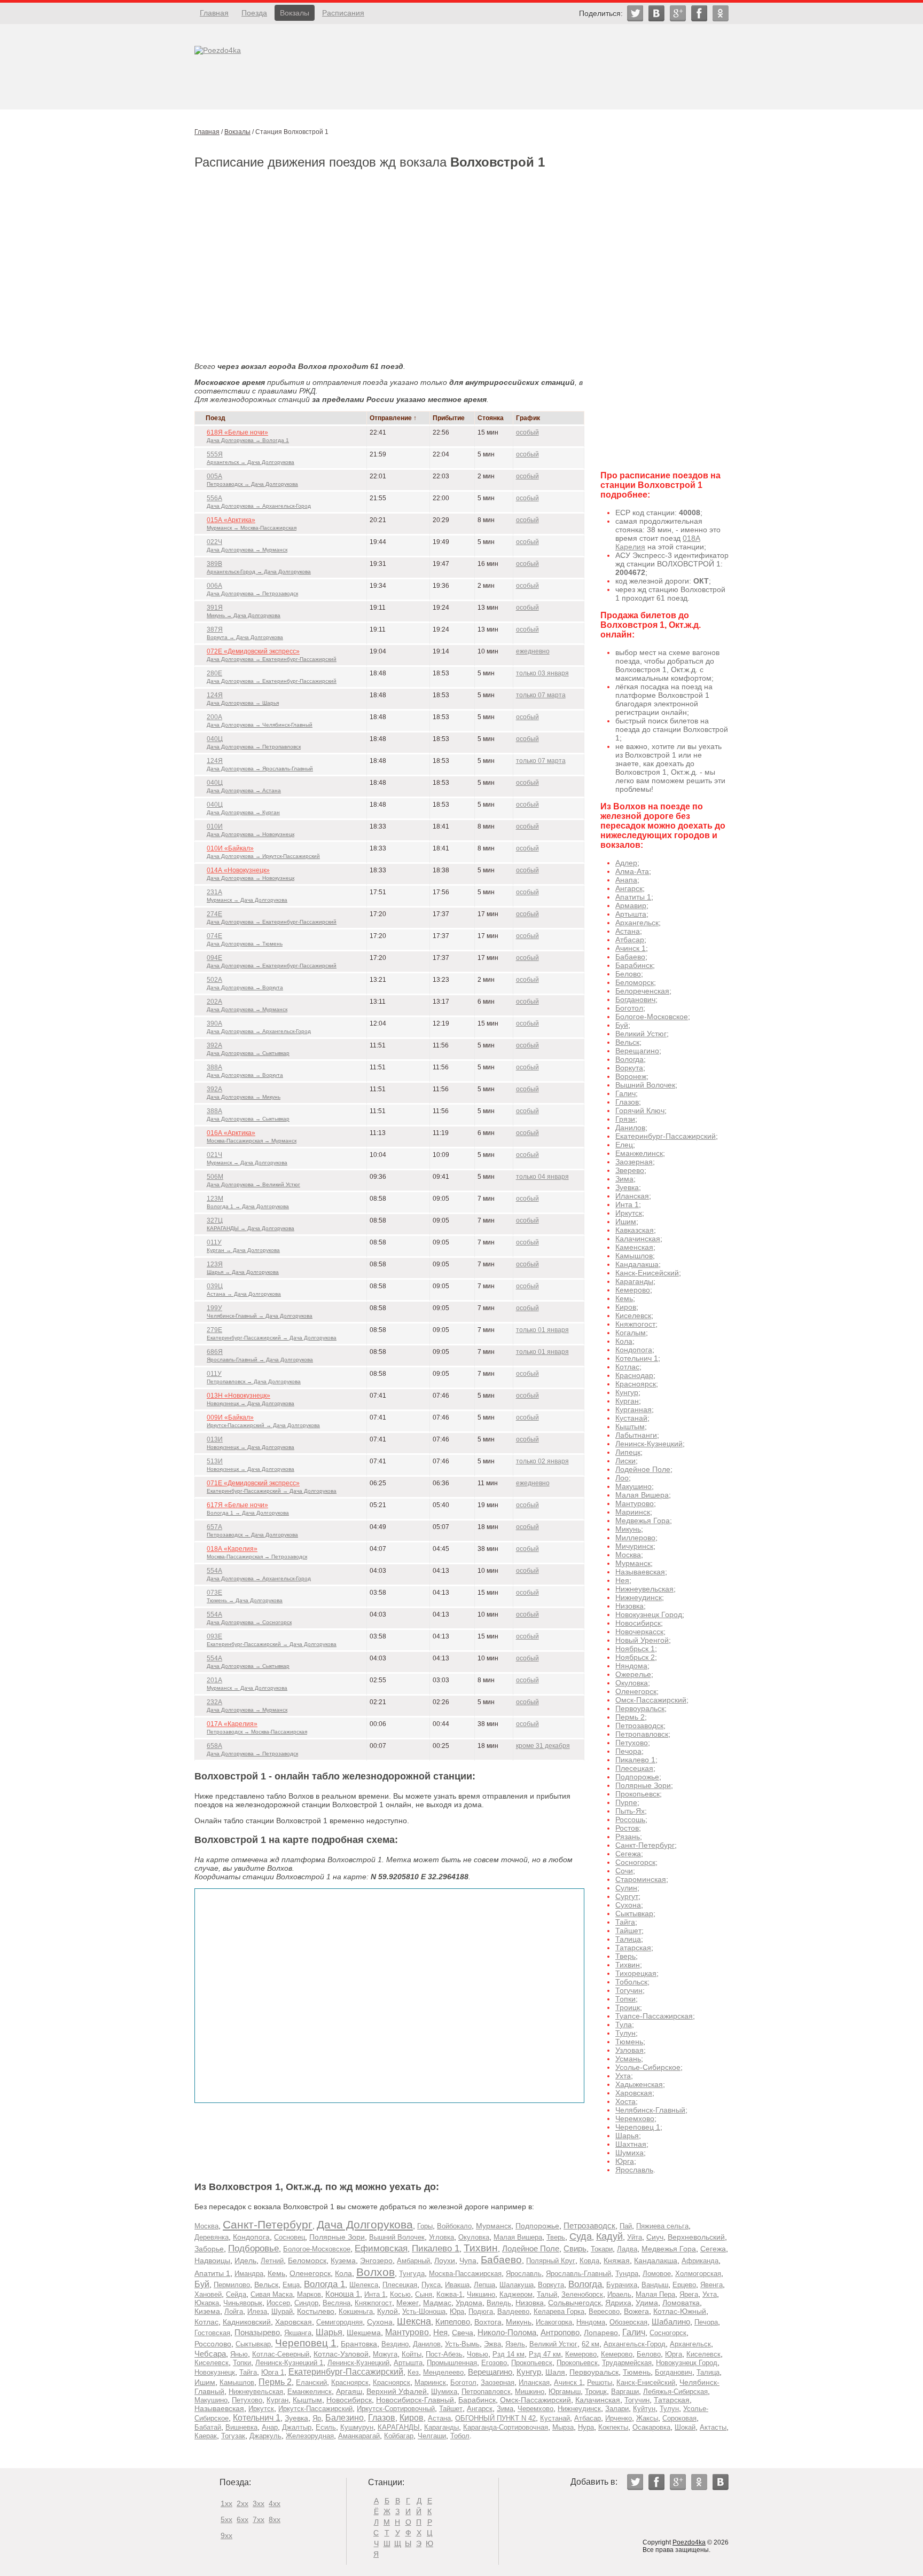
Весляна (337, 2303)
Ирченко (619, 2418)
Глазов (627, 1102)
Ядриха (618, 2303)
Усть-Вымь (462, 2344)
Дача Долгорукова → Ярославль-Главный (260, 769)
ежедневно (533, 651)
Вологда (629, 1059)
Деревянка (212, 2237)
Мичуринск (634, 1546)
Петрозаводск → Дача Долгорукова (252, 484)
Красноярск (636, 1384)
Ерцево (684, 2285)
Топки (625, 1999)
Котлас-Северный (281, 2354)
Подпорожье (637, 1777)
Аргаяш (349, 2391)
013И (215, 1439)
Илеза (257, 2311)
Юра (457, 2311)
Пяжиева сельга (662, 2226)
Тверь (625, 1956)
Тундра (627, 2274)
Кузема (343, 2261)
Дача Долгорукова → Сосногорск (249, 1622)
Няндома (631, 1666)
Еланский (311, 2382)
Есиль (326, 2427)
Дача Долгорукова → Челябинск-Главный (260, 725)
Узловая (629, 2050)
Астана (628, 931)
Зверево (630, 1170)
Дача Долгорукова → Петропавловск (254, 747)
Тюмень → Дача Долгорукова (245, 1600)
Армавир (631, 905)
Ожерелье (633, 1674)
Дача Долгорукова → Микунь (244, 1097)
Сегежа (628, 1854)
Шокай (685, 2427)
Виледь (499, 2303)
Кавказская (635, 1230)
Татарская (633, 1948)
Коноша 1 (343, 2294)
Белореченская (642, 991)
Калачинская (638, 1239)
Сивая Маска (272, 2294)
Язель (515, 2344)
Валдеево (513, 2311)
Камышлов (634, 1256)
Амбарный (413, 2261)
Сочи (624, 1871)
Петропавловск (642, 1734)
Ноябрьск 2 (635, 1657)
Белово (628, 974)
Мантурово (635, 1503)
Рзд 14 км (509, 2354)
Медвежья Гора (643, 1521)
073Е (214, 1593)
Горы (425, 2226)
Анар (270, 2427)
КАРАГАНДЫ (399, 2427)
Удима (647, 2303)
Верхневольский (696, 2237)
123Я (215, 1264)
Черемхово (635, 2118)
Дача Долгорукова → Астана (244, 790)
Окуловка (632, 1683)
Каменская (634, 1247)
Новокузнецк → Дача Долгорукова (251, 1403)
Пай (626, 2226)
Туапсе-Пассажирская (654, 2016)
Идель (245, 2261)
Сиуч (655, 2237)
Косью (400, 2294)
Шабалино (671, 2322)
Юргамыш (565, 2392)
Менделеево (443, 2372)
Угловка (441, 2237)
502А (214, 980)
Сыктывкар (634, 1913)
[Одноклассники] (721, 13)
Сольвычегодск (574, 2303)
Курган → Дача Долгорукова (243, 1250)
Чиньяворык (243, 2303)
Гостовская (212, 2333)
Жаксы (647, 2418)
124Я (215, 695)
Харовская (634, 2093)
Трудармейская (627, 2363)
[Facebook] (699, 13)
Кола (624, 1341)
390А (214, 1023)
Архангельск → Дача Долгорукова (251, 462)
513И (215, 1461)
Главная (214, 13)
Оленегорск (636, 1691)
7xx (259, 2519)
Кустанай (631, 1418)
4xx (275, 2503)
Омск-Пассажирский (651, 1700)
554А (214, 1571)
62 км (590, 2344)
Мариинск (633, 1512)
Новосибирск (638, 1623)
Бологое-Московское (652, 1017)
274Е (214, 914)
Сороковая (679, 2418)
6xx (243, 2519)
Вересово (604, 2311)
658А (214, 1746)
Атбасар (630, 940)
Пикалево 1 (635, 1760)
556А (214, 498)
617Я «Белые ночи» (237, 1505)
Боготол (629, 1008)
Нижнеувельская (644, 1589)
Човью (478, 2354)
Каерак (206, 2436)
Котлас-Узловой (341, 2354)
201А (214, 1680)
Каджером (516, 2294)
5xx (226, 2519)
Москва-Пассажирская (465, 2274)
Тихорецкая (636, 1973)
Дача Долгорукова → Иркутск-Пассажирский (263, 856)
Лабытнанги (636, 1435)
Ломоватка (681, 2303)
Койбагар (399, 2436)
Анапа (626, 880)
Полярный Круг (551, 2261)
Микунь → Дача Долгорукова (244, 615)
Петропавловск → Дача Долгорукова (254, 1381)
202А (214, 1002)
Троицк (628, 2007)
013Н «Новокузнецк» (238, 1396)
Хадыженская (639, 2084)
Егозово (494, 2363)
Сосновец (290, 2237)
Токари (602, 2249)
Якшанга (298, 2333)
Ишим (626, 1222)
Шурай (282, 2311)
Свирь (575, 2249)
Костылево (316, 2311)
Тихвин (628, 1965)
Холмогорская (698, 2274)
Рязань (628, 1837)
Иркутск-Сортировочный (396, 2409)
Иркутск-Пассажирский (315, 2409)
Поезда (254, 13)
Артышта (631, 914)
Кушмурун (357, 2427)
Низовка (629, 1606)
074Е (214, 936)
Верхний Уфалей (397, 2391)
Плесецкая (634, 1768)
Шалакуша (517, 2285)
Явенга (711, 2285)
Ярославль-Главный (578, 2274)
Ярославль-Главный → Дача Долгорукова (260, 1360)
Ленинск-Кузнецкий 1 (289, 2363)
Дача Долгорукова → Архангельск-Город (259, 506)
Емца (291, 2285)
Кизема (207, 2311)
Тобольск (631, 1982)
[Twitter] (635, 13)
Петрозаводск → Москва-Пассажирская (257, 1732)
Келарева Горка (559, 2311)
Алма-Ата (632, 871)
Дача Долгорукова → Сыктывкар (248, 1053)
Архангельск (637, 923)
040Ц (215, 739)
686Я (215, 1352)
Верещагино (637, 1051)
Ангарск (629, 888)
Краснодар (634, 1375)
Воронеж (631, 1076)
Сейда (236, 2294)
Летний (272, 2261)
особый (527, 432)
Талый (547, 2294)
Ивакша (457, 2285)
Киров (626, 1307)
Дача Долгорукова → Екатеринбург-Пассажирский (272, 659)
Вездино (395, 2344)
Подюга (481, 2311)
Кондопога (634, 1350)
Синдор (306, 2303)
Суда (581, 2236)
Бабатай (208, 2427)
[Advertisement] (389, 257)
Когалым (631, 1333)
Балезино (345, 2417)
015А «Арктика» (231, 520)
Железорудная (310, 2436)
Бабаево (630, 957)
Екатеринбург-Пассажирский (666, 1136)
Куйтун (644, 2409)
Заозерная (634, 1162)
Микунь (628, 1529)
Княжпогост (635, 1324)
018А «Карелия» (232, 1549)
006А (214, 586)
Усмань (628, 2059)
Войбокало (454, 2226)
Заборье (209, 2249)
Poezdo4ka (689, 2542)
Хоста (625, 2101)
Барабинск (634, 965)
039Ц (215, 1286)
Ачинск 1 (631, 948)
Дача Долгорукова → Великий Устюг (253, 1184)
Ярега (689, 2294)
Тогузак (233, 2436)
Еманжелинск (639, 1153)
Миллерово (635, 1538)
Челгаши (432, 2436)
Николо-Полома (507, 2332)
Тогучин (629, 1990)
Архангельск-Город (635, 2344)
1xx (226, 2503)
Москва (628, 1555)
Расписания (343, 13)
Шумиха (629, 2153)
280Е (214, 673)
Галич (625, 1093)
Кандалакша (637, 1264)
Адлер (626, 863)
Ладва (627, 2249)
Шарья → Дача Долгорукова (243, 1272)
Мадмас (437, 2303)
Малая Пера (655, 2294)
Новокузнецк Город (649, 1614)
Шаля (555, 2372)
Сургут (627, 1896)
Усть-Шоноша (424, 2311)
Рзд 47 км (545, 2354)
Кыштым (630, 1427)
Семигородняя (339, 2322)
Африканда (700, 2261)
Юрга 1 (273, 2372)
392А (214, 1045)
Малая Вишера (642, 1495)
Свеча (463, 2333)
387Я (215, 629)
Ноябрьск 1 (635, 1649)
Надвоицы (212, 2261)
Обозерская (628, 2322)
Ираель (619, 2294)
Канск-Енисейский (647, 1273)
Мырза (563, 2427)
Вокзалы (295, 13)
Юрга (625, 2161)
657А (214, 1527)
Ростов (627, 1828)
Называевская (640, 1572)
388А (214, 1067)
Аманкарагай (359, 2436)
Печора (628, 1751)
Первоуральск (640, 1708)
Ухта (623, 2076)
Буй (622, 1025)
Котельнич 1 (637, 1358)
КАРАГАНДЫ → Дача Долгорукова (251, 1228)
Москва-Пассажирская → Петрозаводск (257, 1557)
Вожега (636, 2311)
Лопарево (601, 2333)
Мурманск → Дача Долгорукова (247, 900)
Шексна (414, 2321)
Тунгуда (412, 2274)
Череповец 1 (638, 2127)
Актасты (713, 2427)
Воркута (629, 1068)
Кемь (624, 1298)
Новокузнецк (215, 2372)
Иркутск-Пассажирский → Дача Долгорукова (263, 1425)
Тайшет (628, 1931)
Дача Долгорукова (365, 2224)
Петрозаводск (639, 1726)
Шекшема (364, 2333)
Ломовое (657, 2274)
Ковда (589, 2261)
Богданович (635, 999)
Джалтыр (297, 2427)
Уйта (635, 2237)
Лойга (234, 2311)
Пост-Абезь (444, 2354)
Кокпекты (613, 2427)
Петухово (632, 1743)
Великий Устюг (641, 1034)
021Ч (214, 1155)
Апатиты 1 (633, 897)
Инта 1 (627, 1204)
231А (214, 892)
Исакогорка (554, 2322)
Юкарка (207, 2303)
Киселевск (633, 1315)
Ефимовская (381, 2248)
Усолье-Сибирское (648, 2067)
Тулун (625, 2033)
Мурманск (633, 1563)
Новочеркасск (639, 1632)
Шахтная (631, 2144)
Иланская (632, 1196)
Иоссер (278, 2303)
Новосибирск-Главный (415, 2400)
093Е (214, 1636)
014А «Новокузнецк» (238, 870)
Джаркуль (265, 2436)
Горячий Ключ (640, 1110)
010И (215, 826)
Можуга (385, 2354)
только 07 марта (541, 695)
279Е (214, 1330)
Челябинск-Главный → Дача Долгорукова (260, 1316)
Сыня (424, 2294)
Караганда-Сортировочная (506, 2427)
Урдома (469, 2303)
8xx (275, 2519)
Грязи (625, 1119)
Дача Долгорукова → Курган (243, 812)
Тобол (460, 2436)
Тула (624, 2024)
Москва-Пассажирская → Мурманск (252, 1141)
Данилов (630, 1128)
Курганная (633, 1409)
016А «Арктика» (231, 1133)
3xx (259, 2503)
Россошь (630, 1819)
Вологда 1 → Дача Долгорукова (248, 1206)
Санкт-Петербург (645, 1845)
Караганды (634, 1281)
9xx (226, 2535)
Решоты (600, 2382)
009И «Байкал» (230, 1417)
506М (215, 1177)
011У (214, 1242)
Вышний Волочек (645, 1085)
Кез (413, 2372)
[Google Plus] (678, 13)
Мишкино (530, 2392)
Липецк (628, 1452)
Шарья (627, 2136)
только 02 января (542, 1461)
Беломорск (635, 982)
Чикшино (481, 2294)
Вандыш (655, 2285)
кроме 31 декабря (543, 1746)
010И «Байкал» (230, 848)
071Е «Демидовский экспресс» (253, 1483)
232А (214, 1702)
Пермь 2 (630, 1717)
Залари (617, 2409)
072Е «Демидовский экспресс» (253, 651)
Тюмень (629, 2042)
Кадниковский (247, 2322)
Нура (586, 2427)
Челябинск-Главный (650, 2110)
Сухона (628, 1905)
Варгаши (625, 2392)
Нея (622, 1580)
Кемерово (633, 1290)
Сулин (626, 1888)
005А (214, 476)
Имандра (249, 2274)
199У (214, 1308)
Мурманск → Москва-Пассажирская (252, 528)
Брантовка (359, 2344)
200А (214, 717)
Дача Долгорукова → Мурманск (247, 550)
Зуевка (627, 1187)
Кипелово (453, 2322)
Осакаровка (651, 2427)
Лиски (625, 1461)
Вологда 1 (324, 2284)
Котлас (627, 1367)
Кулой (388, 2311)
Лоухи (445, 2261)
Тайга (625, 1922)
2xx (243, 2503)
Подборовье (253, 2248)
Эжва (492, 2344)
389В (214, 564)
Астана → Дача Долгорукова (244, 1294)
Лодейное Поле (643, 1469)
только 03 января (542, 673)
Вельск (627, 1042)
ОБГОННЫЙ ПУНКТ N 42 (495, 2418)
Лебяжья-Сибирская (675, 2392)
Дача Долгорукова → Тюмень (245, 944)
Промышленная (452, 2363)
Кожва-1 (449, 2294)
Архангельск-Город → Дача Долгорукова (259, 572)
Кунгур (627, 1392)
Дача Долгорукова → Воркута (245, 987)
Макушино (633, 1486)
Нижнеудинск (639, 1597)
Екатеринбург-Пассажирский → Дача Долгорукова (272, 1338)
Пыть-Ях (630, 1811)
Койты (412, 2354)
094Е (214, 958)
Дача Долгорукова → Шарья (243, 703)
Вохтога (488, 2322)
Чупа (468, 2261)
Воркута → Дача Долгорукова (245, 637)
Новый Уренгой (642, 1640)
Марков (309, 2294)
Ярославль (634, 2170)
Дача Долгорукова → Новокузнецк (251, 834)
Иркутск (629, 1213)
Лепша (484, 2285)
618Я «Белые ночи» (237, 432)
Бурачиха (622, 2285)
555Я (215, 454)
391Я (215, 608)
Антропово (560, 2332)
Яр (317, 2418)
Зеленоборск (582, 2294)
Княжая (617, 2261)
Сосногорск (635, 1862)
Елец (624, 1145)
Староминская (641, 1879)
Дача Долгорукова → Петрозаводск (252, 593)
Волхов (376, 2272)
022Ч (214, 542)
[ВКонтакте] (656, 13)
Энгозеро (376, 2261)
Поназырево (257, 2332)
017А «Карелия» (232, 1724)
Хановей (208, 2294)
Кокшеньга (356, 2311)
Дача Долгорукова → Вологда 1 (248, 440)
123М (215, 1199)
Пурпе (626, 1802)
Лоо (622, 1478)
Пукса (431, 2285)
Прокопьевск (638, 1794)
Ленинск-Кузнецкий (649, 1444)
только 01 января (542, 1330)
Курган (627, 1401)
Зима (624, 1179)
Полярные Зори (643, 1785)
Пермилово (232, 2285)
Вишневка (241, 2427)
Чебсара (210, 2354)
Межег (408, 2303)
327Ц (215, 1220)
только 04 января (542, 1177)
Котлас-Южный (680, 2311)
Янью (239, 2354)
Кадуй (609, 2236)
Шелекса (364, 2285)
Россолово (213, 2344)
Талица (628, 1939)
